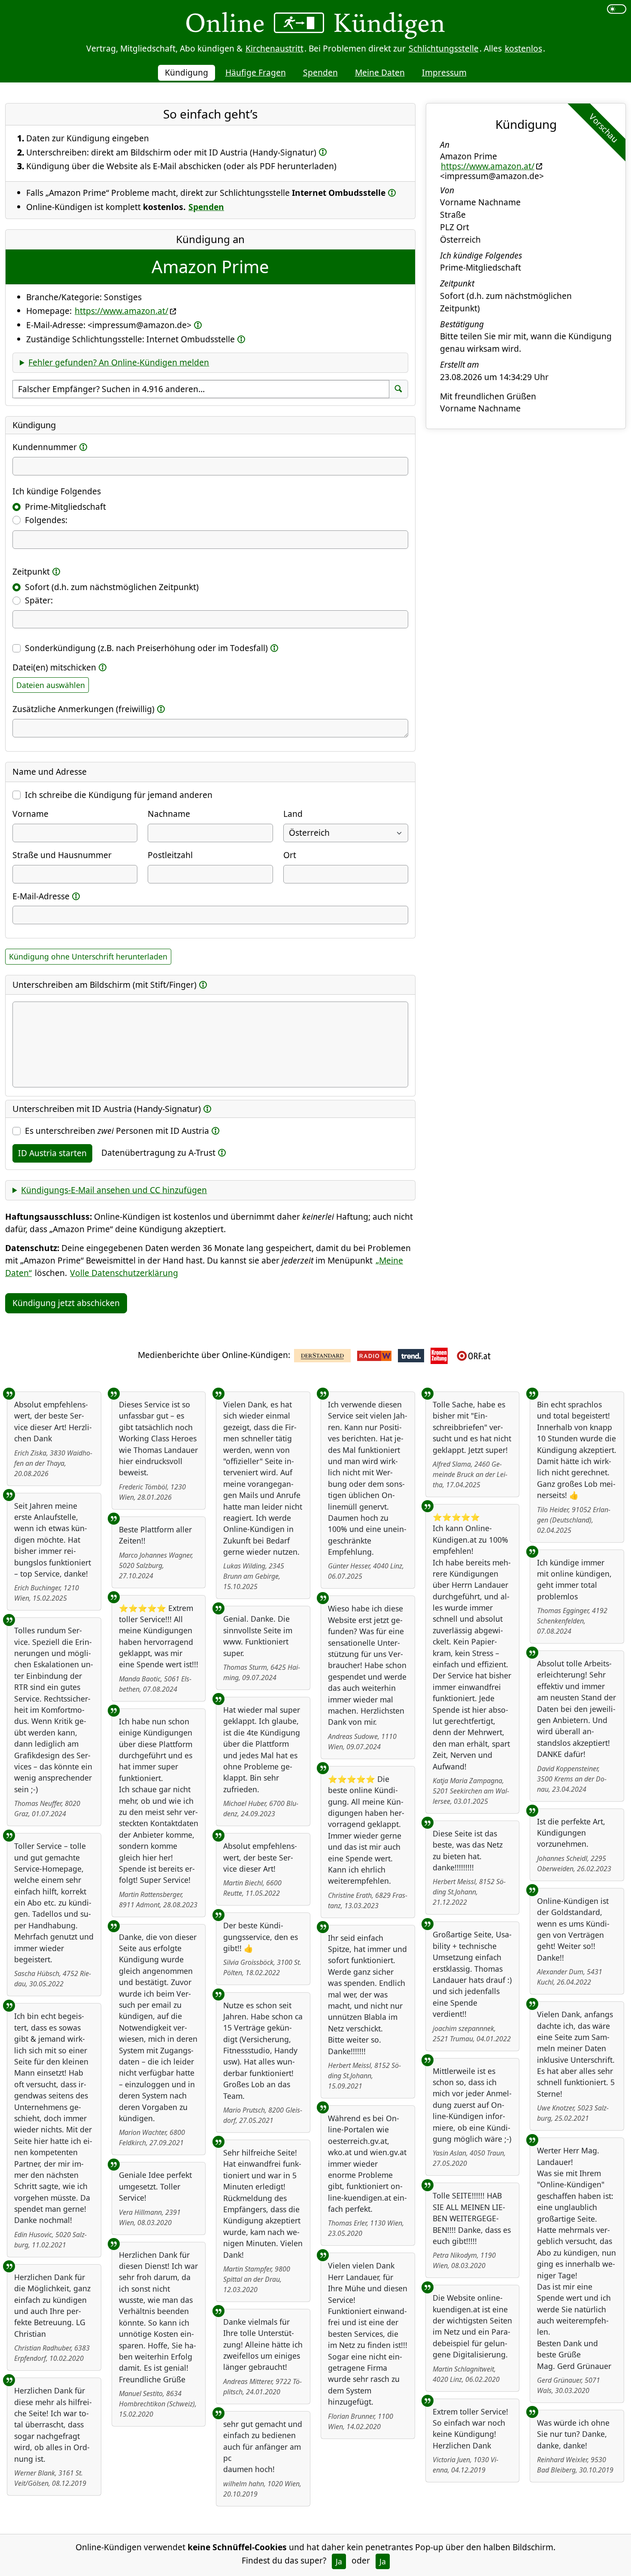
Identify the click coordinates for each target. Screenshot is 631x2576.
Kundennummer (45, 447)
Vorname (30, 814)
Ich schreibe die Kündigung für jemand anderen (119, 795)
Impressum (444, 72)
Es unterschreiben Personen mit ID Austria (117, 1131)
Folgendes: (46, 520)
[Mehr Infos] (323, 152)
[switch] (617, 9)
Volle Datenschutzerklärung (124, 1273)
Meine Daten (380, 72)
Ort (290, 855)
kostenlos (523, 48)
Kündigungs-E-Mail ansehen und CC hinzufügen (114, 1190)
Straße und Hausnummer (62, 855)
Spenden (320, 72)
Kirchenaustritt (275, 48)
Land (293, 814)
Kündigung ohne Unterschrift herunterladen (88, 956)
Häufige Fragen (256, 72)
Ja (339, 2561)
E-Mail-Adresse (41, 896)
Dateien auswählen (51, 685)
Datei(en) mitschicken (54, 667)
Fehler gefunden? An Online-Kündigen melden (119, 362)
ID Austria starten (52, 1153)
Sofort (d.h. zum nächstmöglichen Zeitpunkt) (112, 587)
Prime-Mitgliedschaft (65, 507)
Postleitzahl (170, 855)
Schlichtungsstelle (444, 48)
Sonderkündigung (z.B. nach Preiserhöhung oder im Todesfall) (146, 648)
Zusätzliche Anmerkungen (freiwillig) (83, 709)
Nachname (169, 814)
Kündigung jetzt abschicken (66, 1303)
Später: (39, 600)
